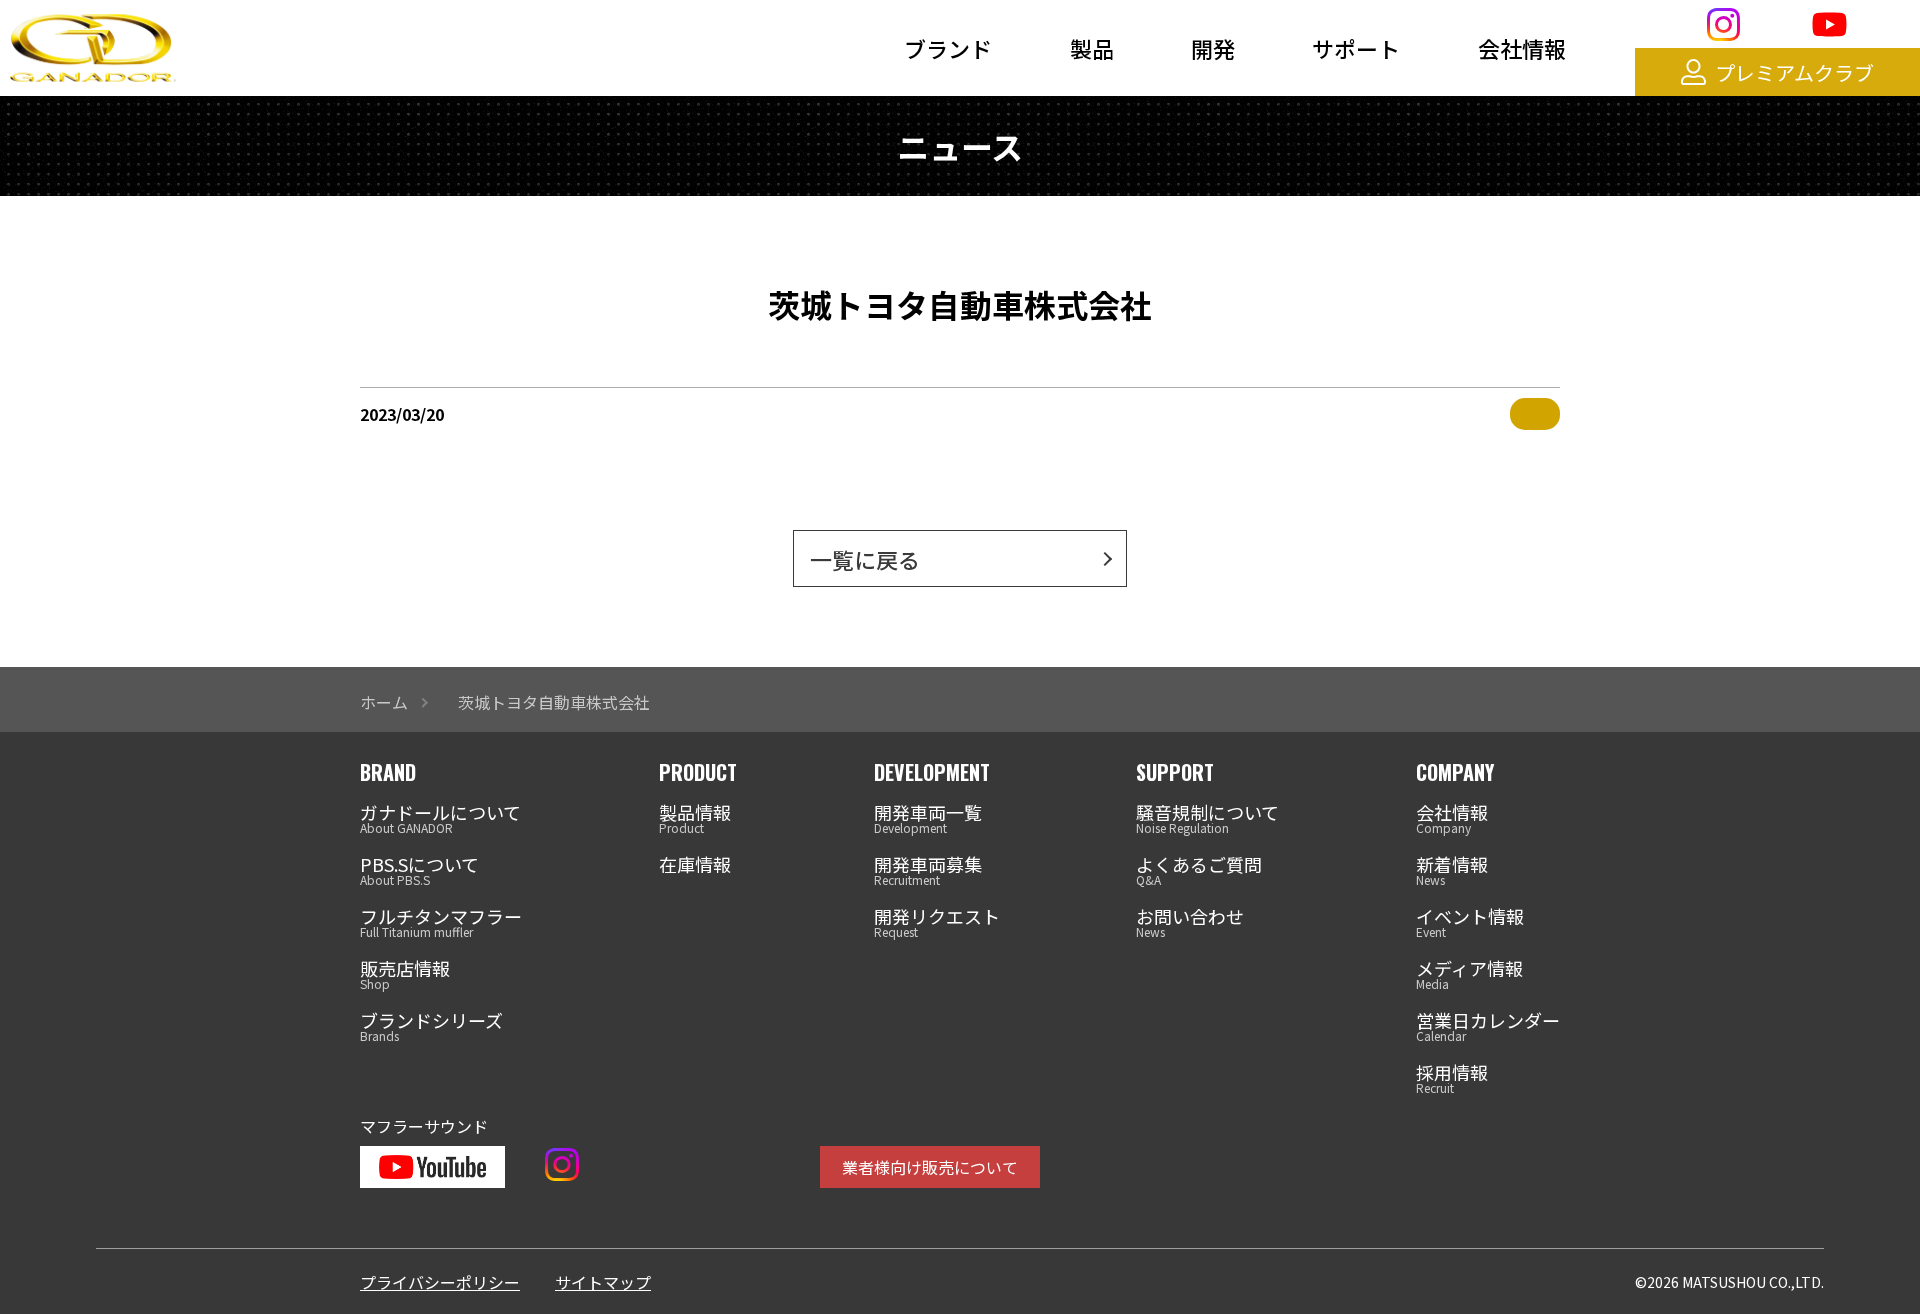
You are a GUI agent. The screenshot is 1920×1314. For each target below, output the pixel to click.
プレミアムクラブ (1794, 72)
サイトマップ (603, 1282)
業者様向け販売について (930, 1167)
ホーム (384, 702)
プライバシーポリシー (440, 1282)
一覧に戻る (865, 559)
